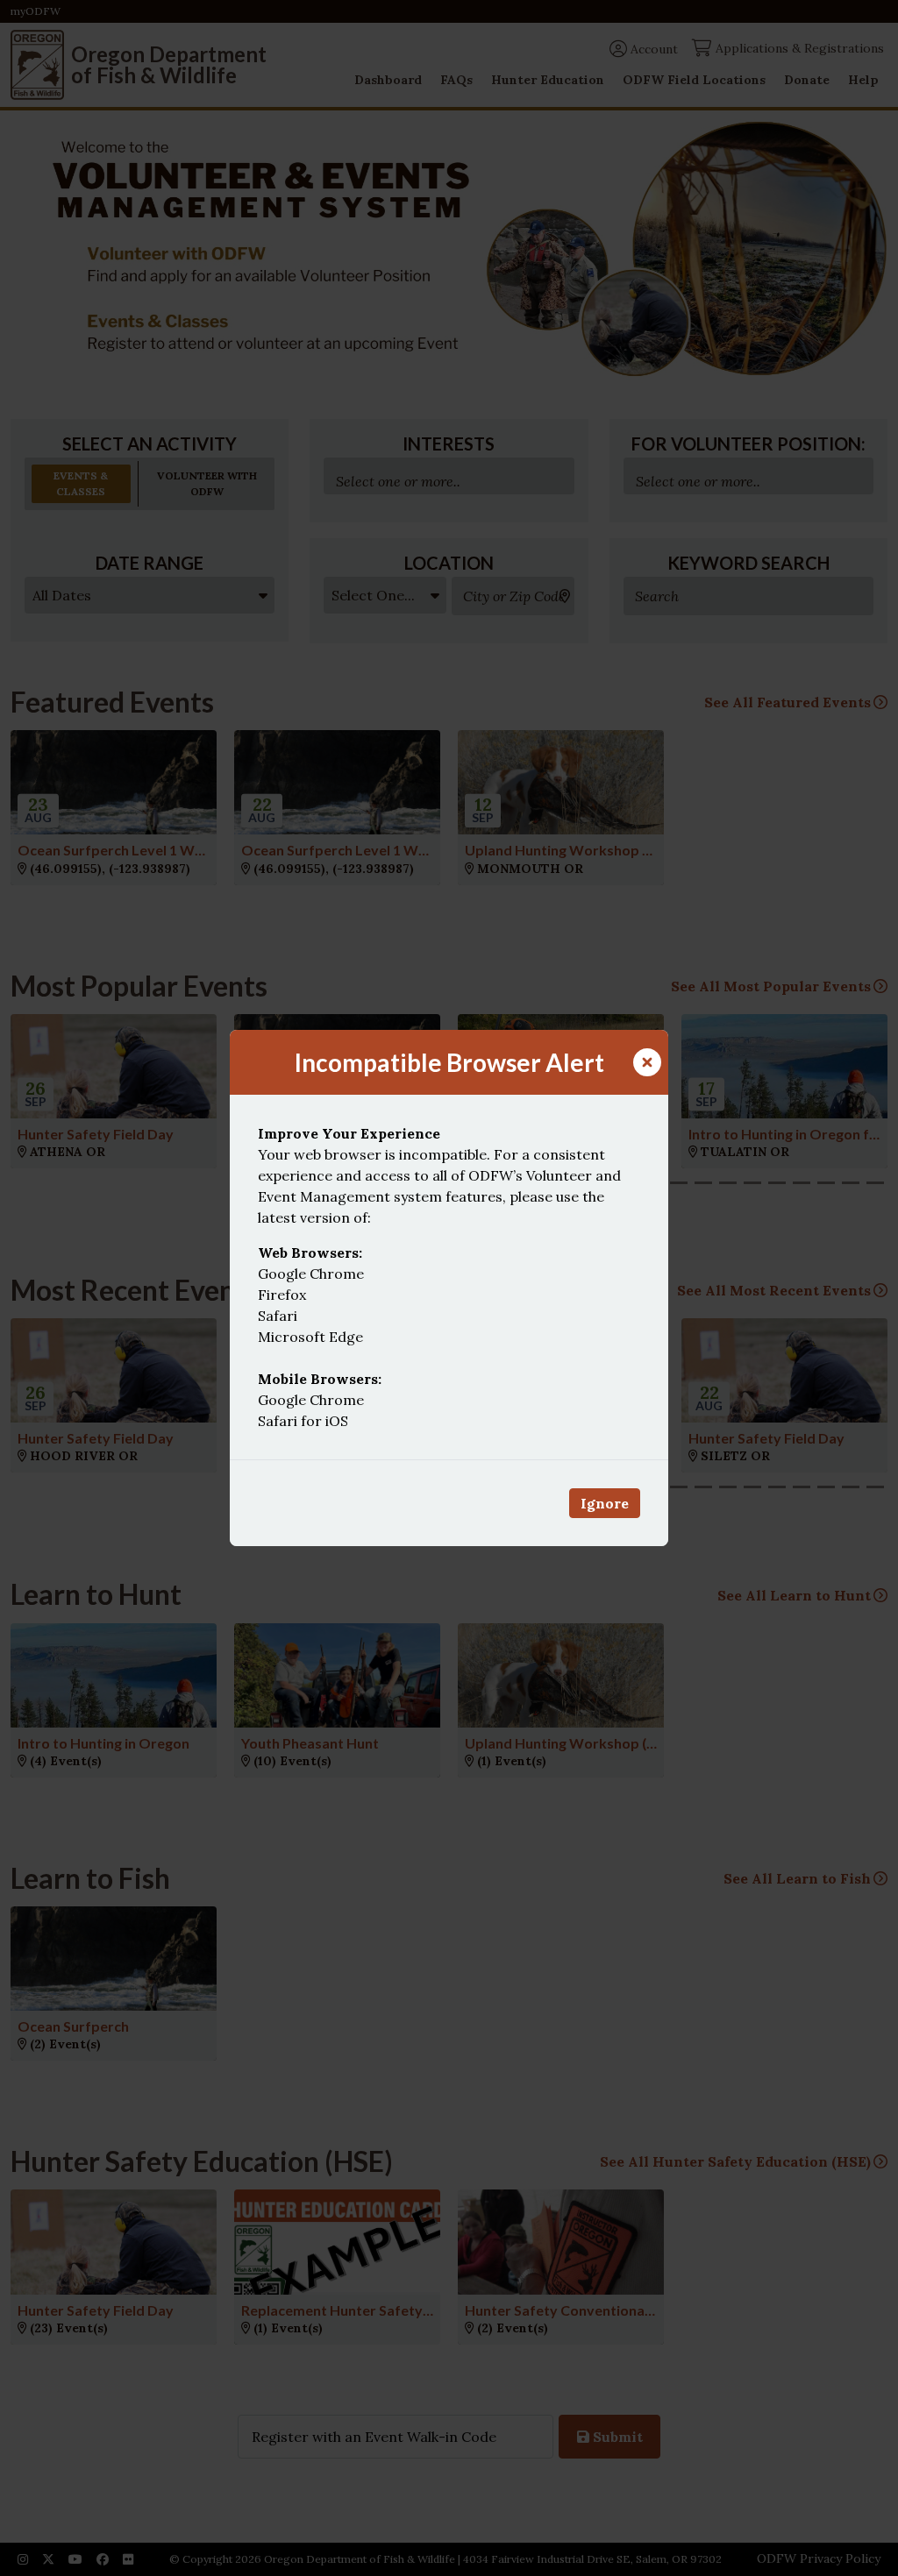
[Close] (647, 1062)
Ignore (605, 1503)
